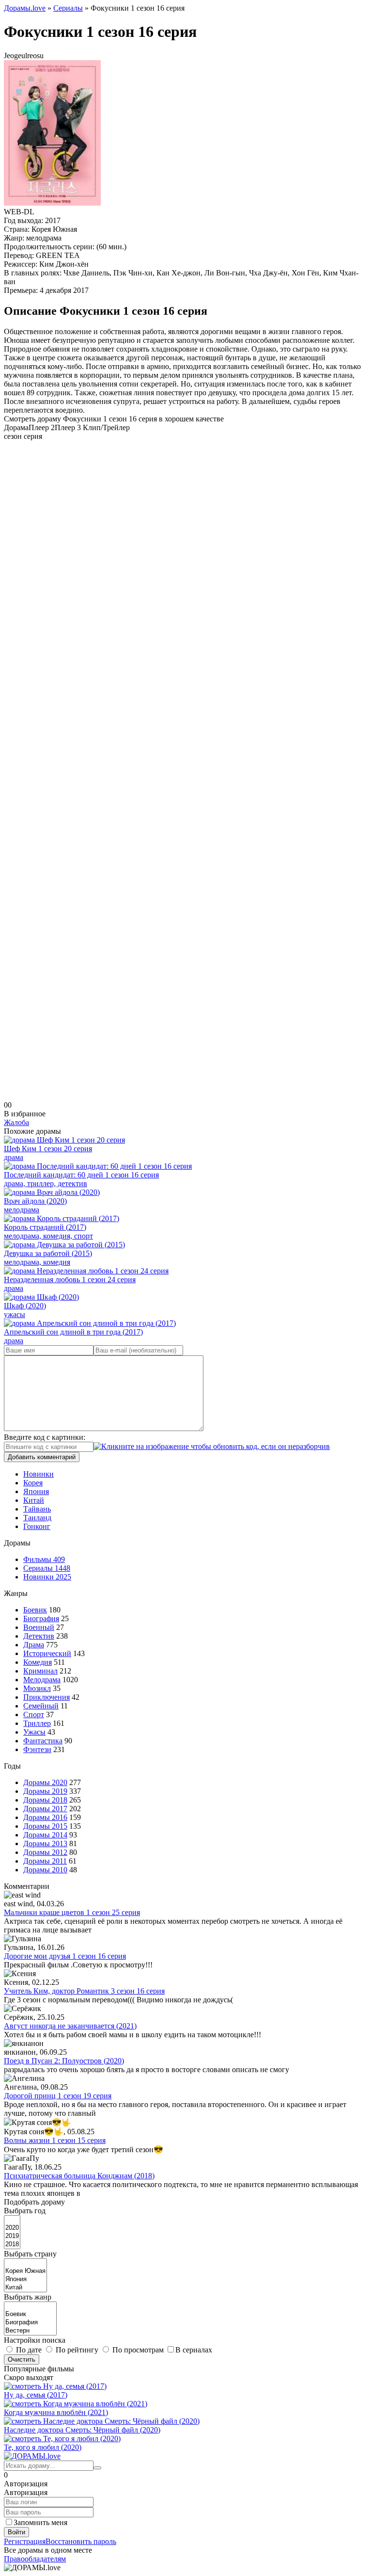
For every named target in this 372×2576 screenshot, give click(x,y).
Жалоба (16, 1122)
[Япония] (25, 2279)
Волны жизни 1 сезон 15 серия (55, 2140)
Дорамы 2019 (45, 1791)
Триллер (37, 1723)
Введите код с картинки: (45, 1437)
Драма (34, 1645)
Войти (16, 2532)
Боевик (35, 1610)
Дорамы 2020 (45, 1782)
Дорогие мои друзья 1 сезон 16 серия (65, 1956)
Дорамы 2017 (45, 1809)
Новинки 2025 (47, 1577)
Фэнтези (37, 1749)
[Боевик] (30, 2314)
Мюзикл (37, 1688)
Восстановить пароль (81, 2541)
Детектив (39, 1636)
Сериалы (47, 1568)
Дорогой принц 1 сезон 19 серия (58, 2096)
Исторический (47, 1653)
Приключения (46, 1697)
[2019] (12, 2236)
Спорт (34, 1715)
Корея (33, 1483)
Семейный (41, 1706)
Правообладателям (35, 2559)
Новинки (39, 1474)
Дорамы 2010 (45, 1870)
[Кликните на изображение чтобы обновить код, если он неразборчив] (212, 1446)
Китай (34, 1500)
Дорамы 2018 (45, 1800)
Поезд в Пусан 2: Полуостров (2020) (64, 2061)
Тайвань (37, 1509)
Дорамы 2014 (45, 1835)
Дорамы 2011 (45, 1861)
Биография (41, 1618)
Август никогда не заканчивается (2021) (70, 2026)
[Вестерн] (30, 2331)
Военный (39, 1627)
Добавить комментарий (42, 1457)
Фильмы (44, 1559)
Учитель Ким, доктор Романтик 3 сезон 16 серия (84, 1991)
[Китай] (25, 2288)
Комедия (38, 1662)
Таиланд (37, 1518)
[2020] (12, 2228)
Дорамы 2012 (45, 1852)
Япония (36, 1491)
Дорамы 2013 (45, 1843)
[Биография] (30, 2323)
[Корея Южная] (25, 2271)
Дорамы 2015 (45, 1826)
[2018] (12, 2245)
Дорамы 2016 (45, 1817)
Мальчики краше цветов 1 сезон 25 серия (72, 1912)
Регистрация (25, 2541)
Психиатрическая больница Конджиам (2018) (79, 2176)
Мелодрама (42, 1680)
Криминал (40, 1671)
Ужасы (34, 1732)
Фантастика (43, 1741)
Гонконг (37, 1526)
